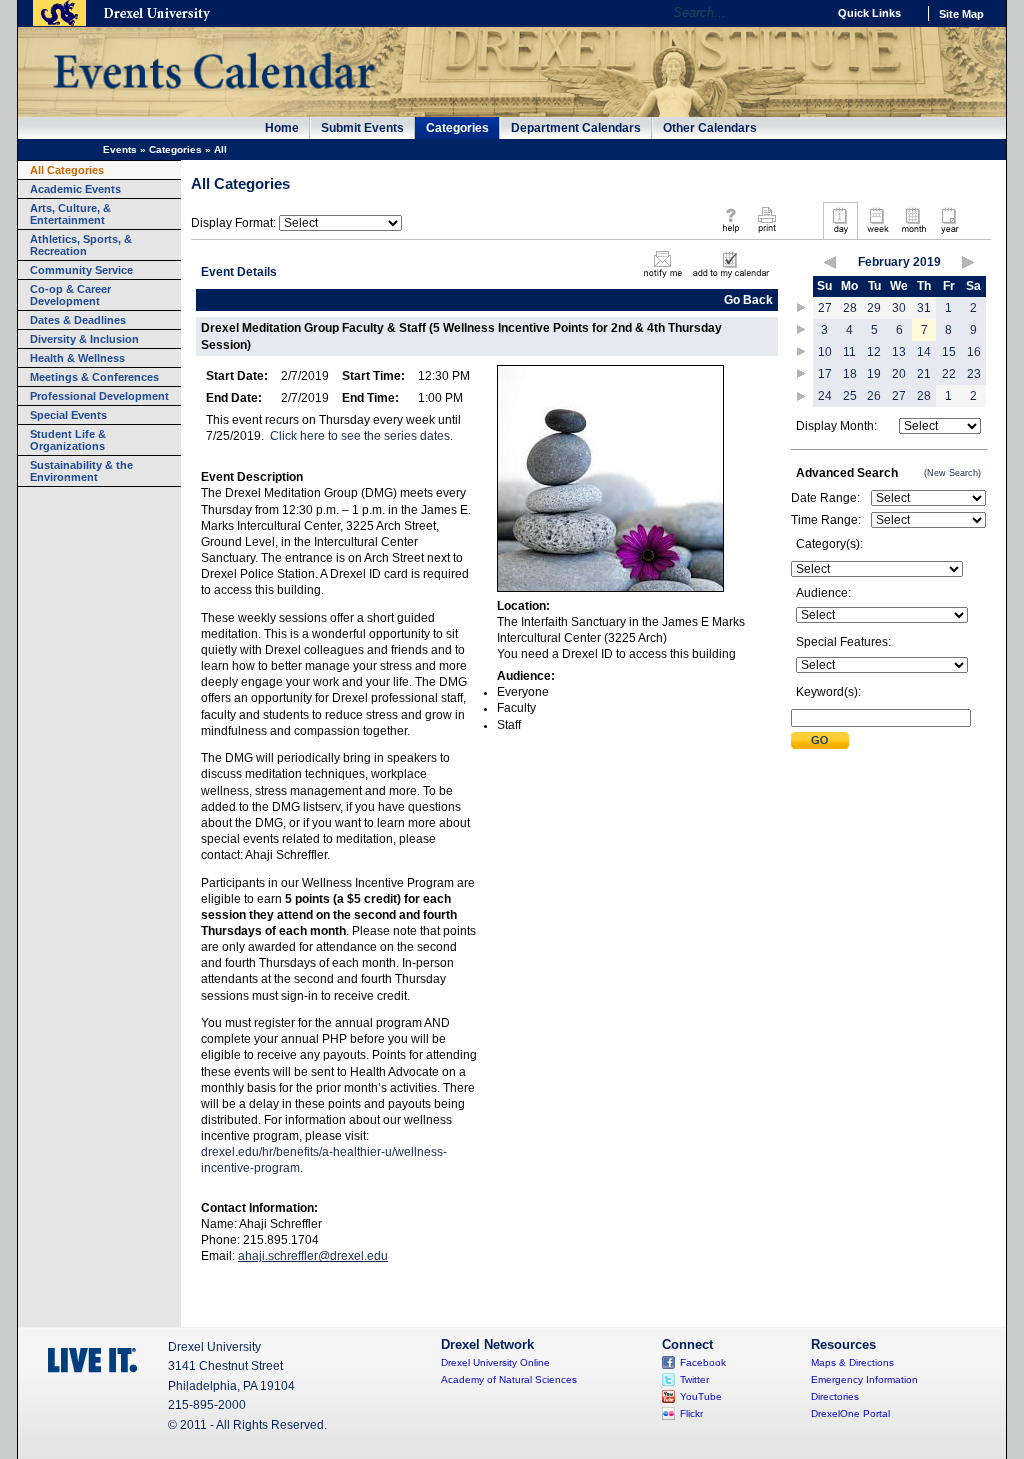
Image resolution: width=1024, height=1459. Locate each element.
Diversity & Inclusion (84, 339)
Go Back (748, 300)
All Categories (67, 170)
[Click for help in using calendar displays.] (730, 234)
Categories (457, 128)
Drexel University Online (495, 1362)
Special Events (68, 415)
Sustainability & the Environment (81, 471)
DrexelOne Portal (850, 1413)
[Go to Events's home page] (213, 99)
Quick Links (869, 13)
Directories (835, 1396)
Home (282, 128)
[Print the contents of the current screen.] (766, 234)
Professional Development (99, 396)
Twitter (694, 1379)
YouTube (701, 1396)
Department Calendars (576, 128)
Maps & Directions (852, 1362)
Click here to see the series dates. (361, 436)
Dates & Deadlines (78, 320)
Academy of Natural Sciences (509, 1379)
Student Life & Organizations (68, 440)
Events (120, 149)
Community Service (81, 270)
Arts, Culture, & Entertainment (70, 214)
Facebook (703, 1362)
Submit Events (362, 128)
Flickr (691, 1413)
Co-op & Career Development (70, 295)
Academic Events (75, 189)
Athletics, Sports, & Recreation (81, 245)
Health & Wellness (77, 358)
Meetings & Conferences (94, 377)
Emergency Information (864, 1379)
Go (806, 13)
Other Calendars (710, 128)
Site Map (961, 14)
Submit (820, 740)
